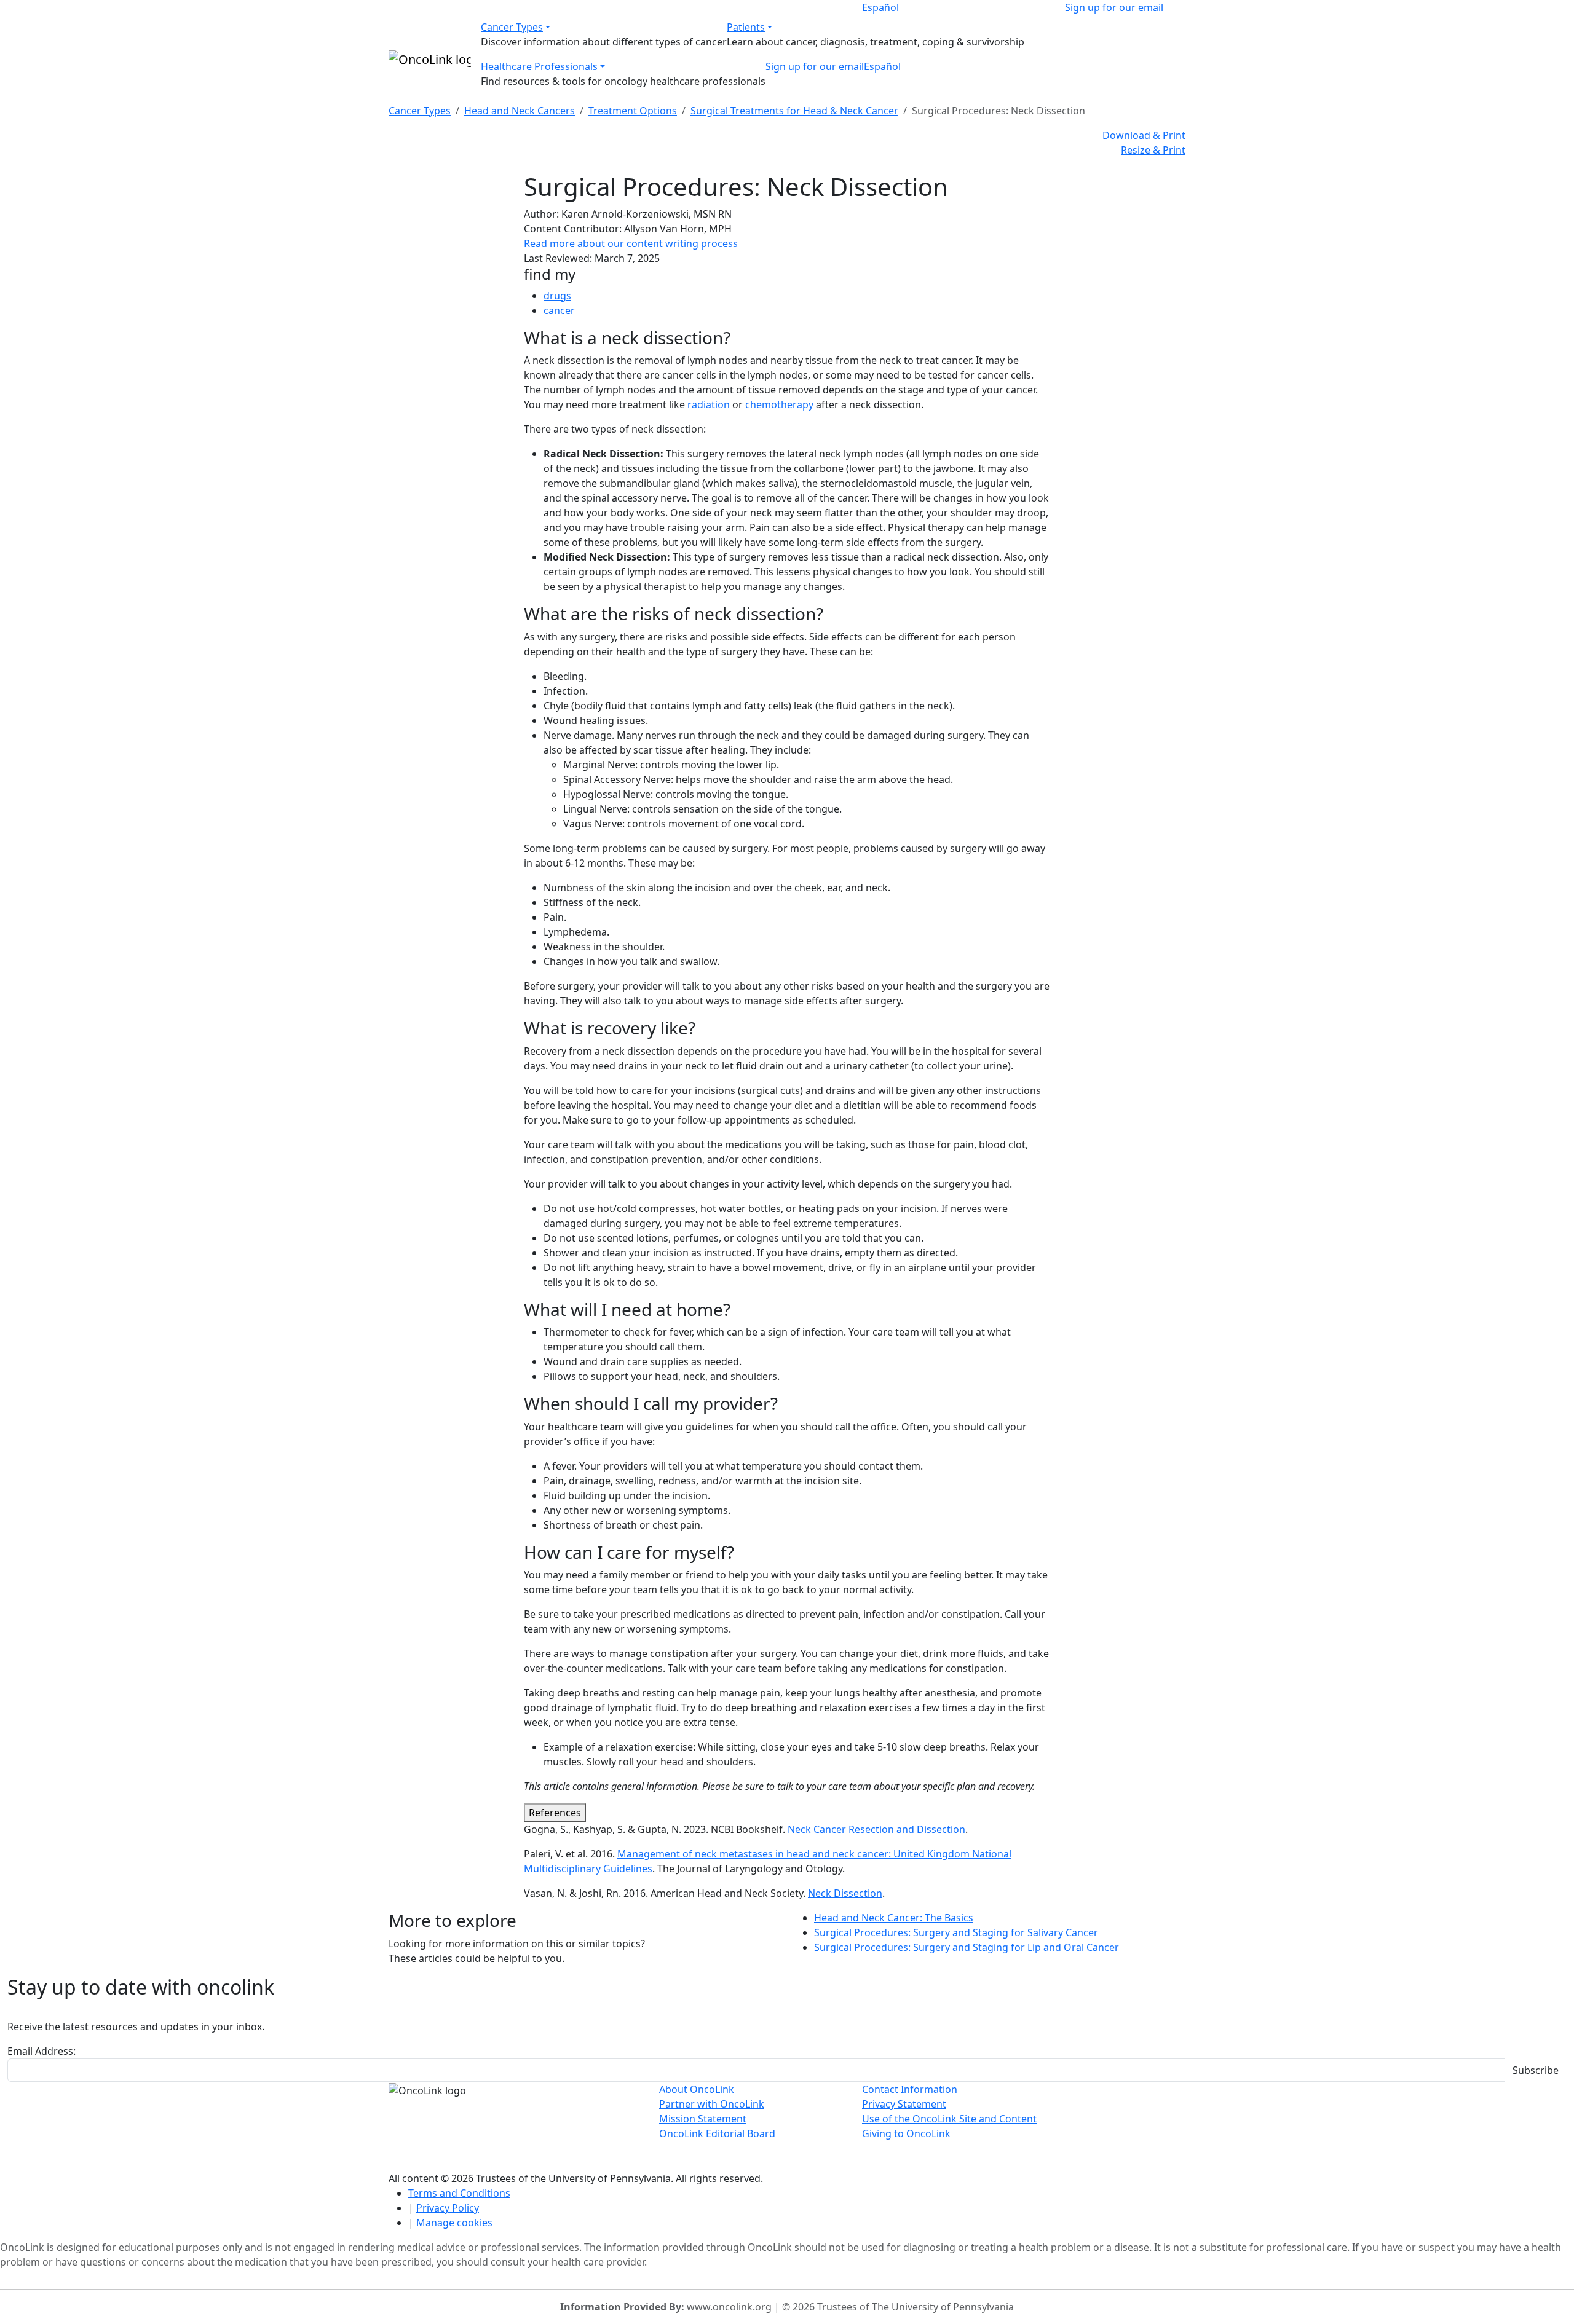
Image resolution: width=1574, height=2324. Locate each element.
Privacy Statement (904, 2104)
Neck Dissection (845, 1893)
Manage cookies (454, 2223)
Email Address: (42, 2051)
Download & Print (1144, 135)
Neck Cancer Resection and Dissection (876, 1829)
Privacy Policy (448, 2208)
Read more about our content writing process (631, 243)
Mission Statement (703, 2119)
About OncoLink (697, 2089)
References (555, 1813)
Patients (746, 27)
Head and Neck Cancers (520, 111)
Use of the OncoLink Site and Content (949, 2119)
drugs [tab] (557, 296)
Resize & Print (1153, 150)
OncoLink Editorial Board (717, 2133)
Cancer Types (512, 27)
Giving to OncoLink (906, 2133)
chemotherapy (779, 404)
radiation (709, 404)
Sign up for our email (1114, 7)
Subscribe (1536, 2070)
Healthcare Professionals (539, 66)
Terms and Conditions (459, 2193)
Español (880, 7)
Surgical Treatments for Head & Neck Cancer (794, 111)
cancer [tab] (559, 310)
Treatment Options (633, 111)
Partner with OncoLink (712, 2104)
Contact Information (910, 2089)
